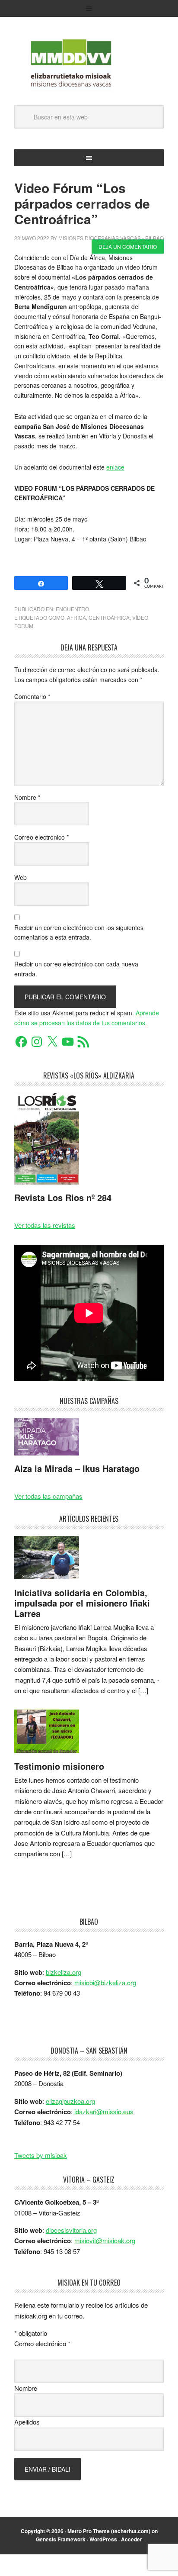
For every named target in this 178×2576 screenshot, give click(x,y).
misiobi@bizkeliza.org (105, 1982)
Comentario (32, 696)
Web (21, 877)
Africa (76, 617)
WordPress (103, 2539)
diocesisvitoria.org (71, 2230)
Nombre (27, 797)
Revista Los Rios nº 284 (63, 1197)
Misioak (89, 65)
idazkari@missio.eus (104, 2111)
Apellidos (27, 2422)
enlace (115, 467)
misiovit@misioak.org (105, 2240)
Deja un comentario (128, 246)
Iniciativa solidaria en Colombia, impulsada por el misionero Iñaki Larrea (82, 1603)
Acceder (132, 2539)
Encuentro (72, 609)
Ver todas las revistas (45, 1225)
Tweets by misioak (41, 2155)
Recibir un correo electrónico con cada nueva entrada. (76, 969)
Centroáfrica (109, 617)
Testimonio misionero (59, 1766)
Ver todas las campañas (48, 1496)
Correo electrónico (41, 837)
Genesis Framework (61, 2539)
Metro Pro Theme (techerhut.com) (109, 2531)
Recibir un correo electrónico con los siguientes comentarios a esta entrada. (79, 932)
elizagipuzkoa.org (70, 2101)
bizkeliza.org (64, 1972)
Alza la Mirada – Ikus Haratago (77, 1468)
